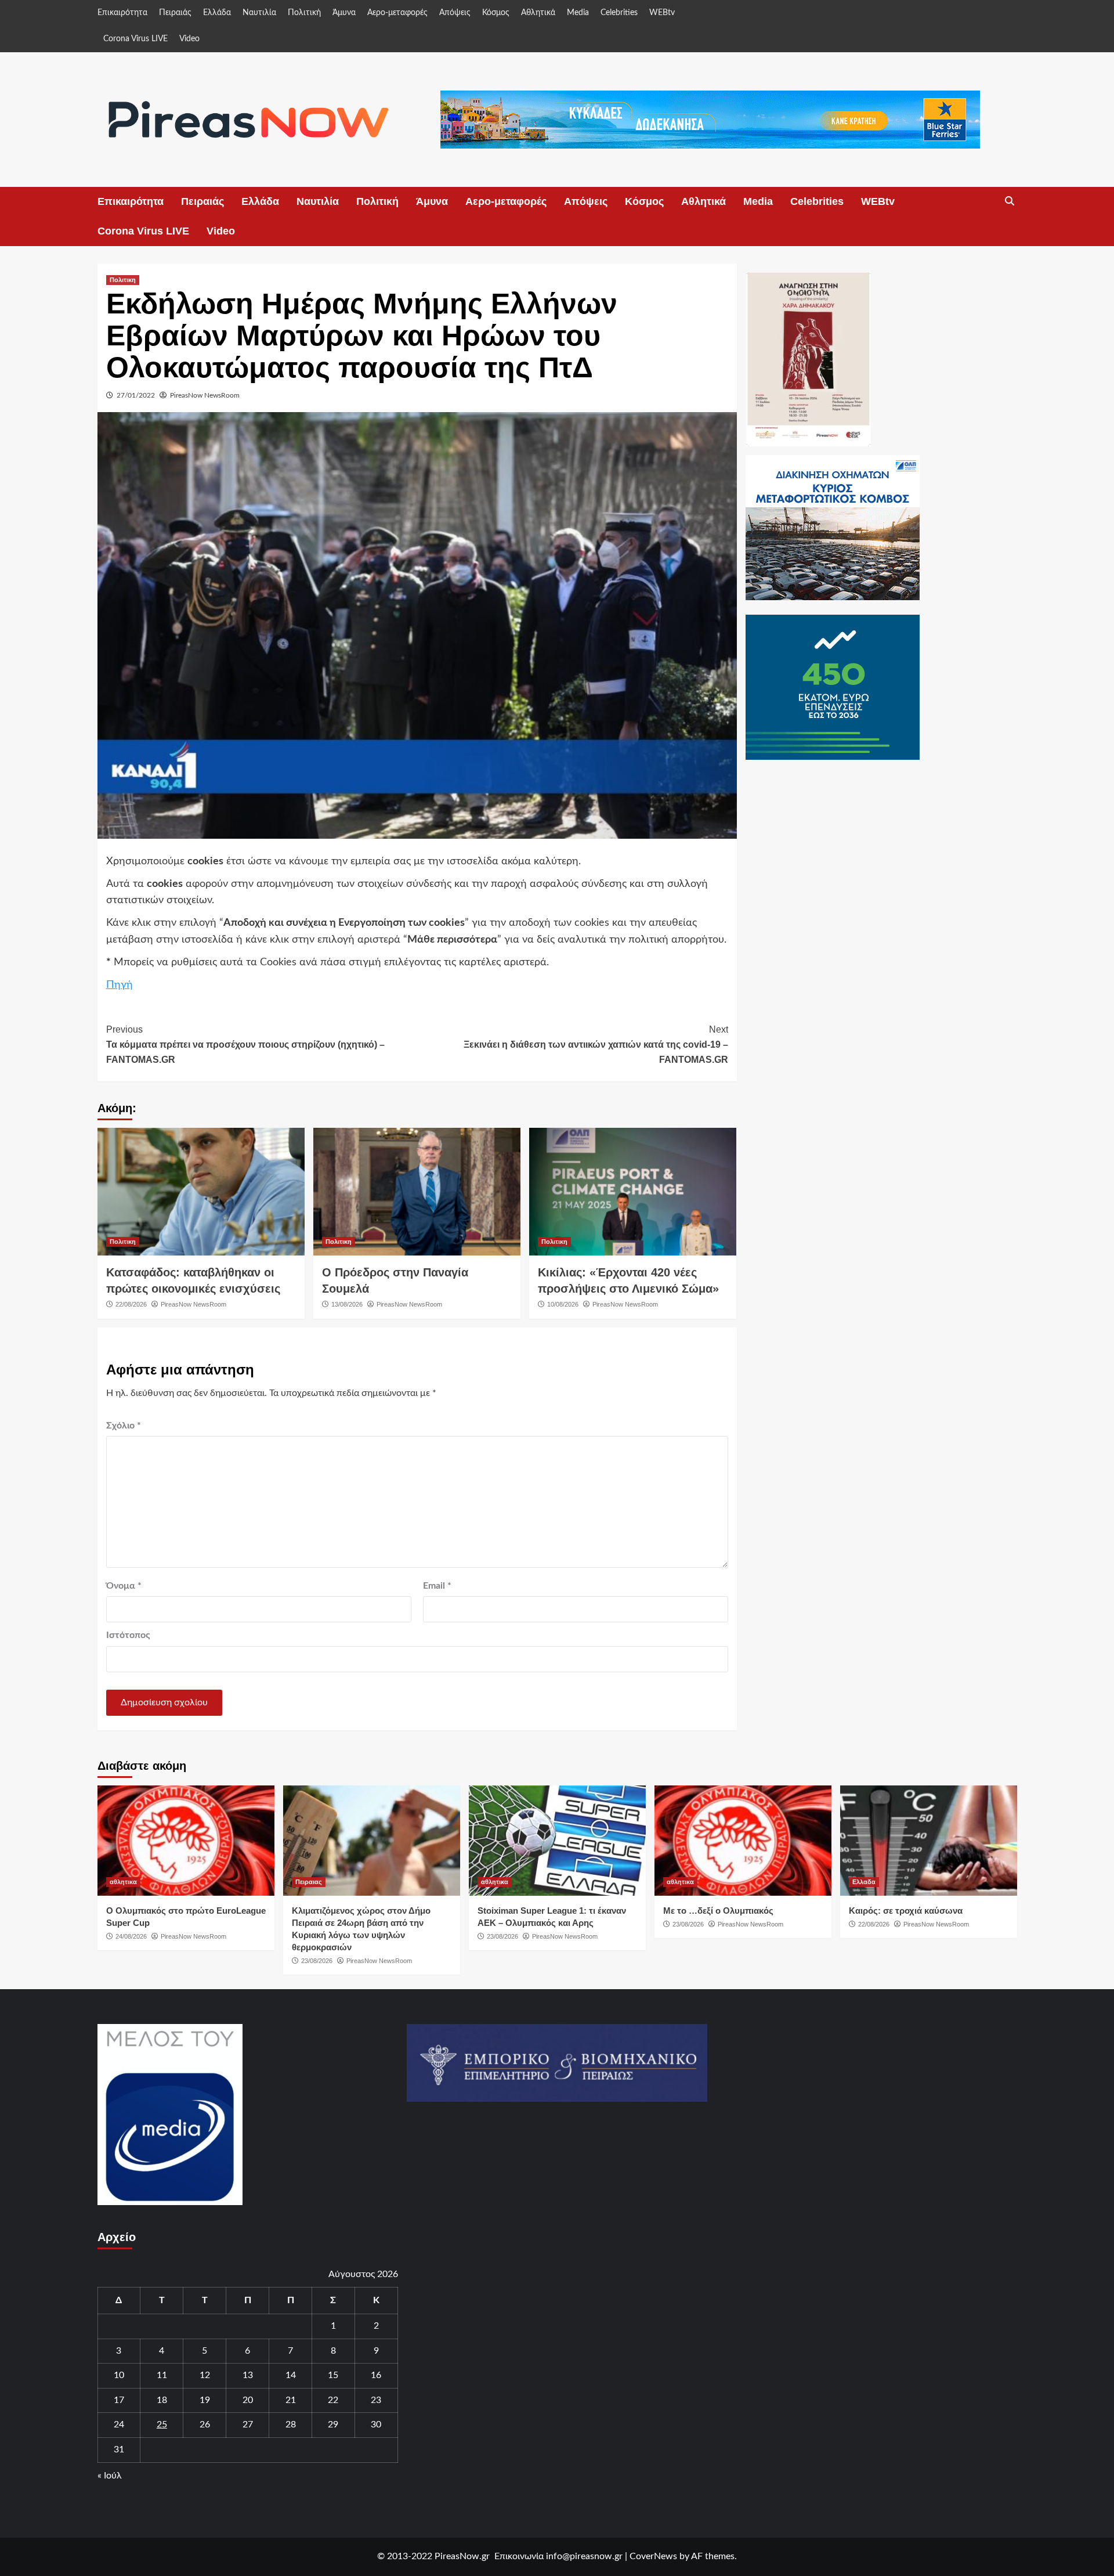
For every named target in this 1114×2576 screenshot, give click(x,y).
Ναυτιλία (259, 13)
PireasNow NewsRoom (205, 395)
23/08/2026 (317, 1961)
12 (205, 2375)
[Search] (1010, 201)
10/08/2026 (563, 1304)
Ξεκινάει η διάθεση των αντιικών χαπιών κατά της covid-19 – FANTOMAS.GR (596, 1044)
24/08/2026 (131, 1936)
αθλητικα (123, 1882)
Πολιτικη (123, 280)
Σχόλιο (124, 1426)
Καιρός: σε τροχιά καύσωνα (906, 1911)
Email (437, 1586)
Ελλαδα (864, 1882)
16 (376, 2375)
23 (376, 2400)
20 (248, 2400)
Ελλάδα (217, 13)
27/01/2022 (136, 395)
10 (119, 2375)
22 (333, 2400)
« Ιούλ (110, 2476)
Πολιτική (304, 13)
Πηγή (120, 985)
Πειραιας (309, 1882)
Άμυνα (344, 13)
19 (205, 2400)
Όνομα (124, 1586)
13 (248, 2375)
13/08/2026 (347, 1304)
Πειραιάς (175, 13)
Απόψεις (455, 13)
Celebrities (619, 13)
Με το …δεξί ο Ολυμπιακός (718, 1911)
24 (119, 2425)
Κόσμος (496, 13)
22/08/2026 (131, 1304)
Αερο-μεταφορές (397, 13)
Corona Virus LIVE (135, 39)
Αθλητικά (538, 13)
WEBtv (662, 13)
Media (578, 13)
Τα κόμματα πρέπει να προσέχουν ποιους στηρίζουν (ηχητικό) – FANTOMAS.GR (245, 1044)
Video (189, 39)
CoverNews (653, 2556)
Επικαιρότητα (122, 13)
